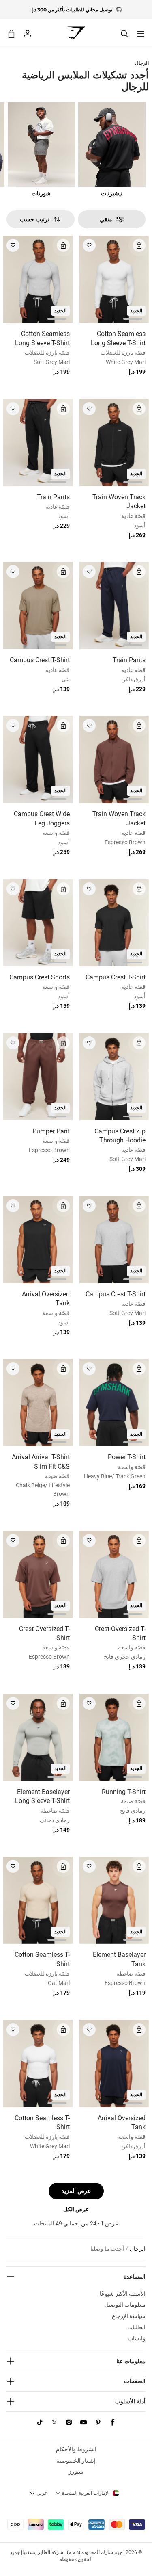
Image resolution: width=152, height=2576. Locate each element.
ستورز (76, 2472)
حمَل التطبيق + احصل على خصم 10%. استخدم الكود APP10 (71, 10)
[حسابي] (28, 34)
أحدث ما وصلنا (107, 2249)
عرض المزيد (76, 2191)
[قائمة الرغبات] (89, 245)
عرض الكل (76, 2209)
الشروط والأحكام (76, 2449)
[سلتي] (11, 34)
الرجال (142, 63)
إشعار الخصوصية (76, 2461)
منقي (106, 219)
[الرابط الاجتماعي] (113, 2422)
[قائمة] (141, 34)
